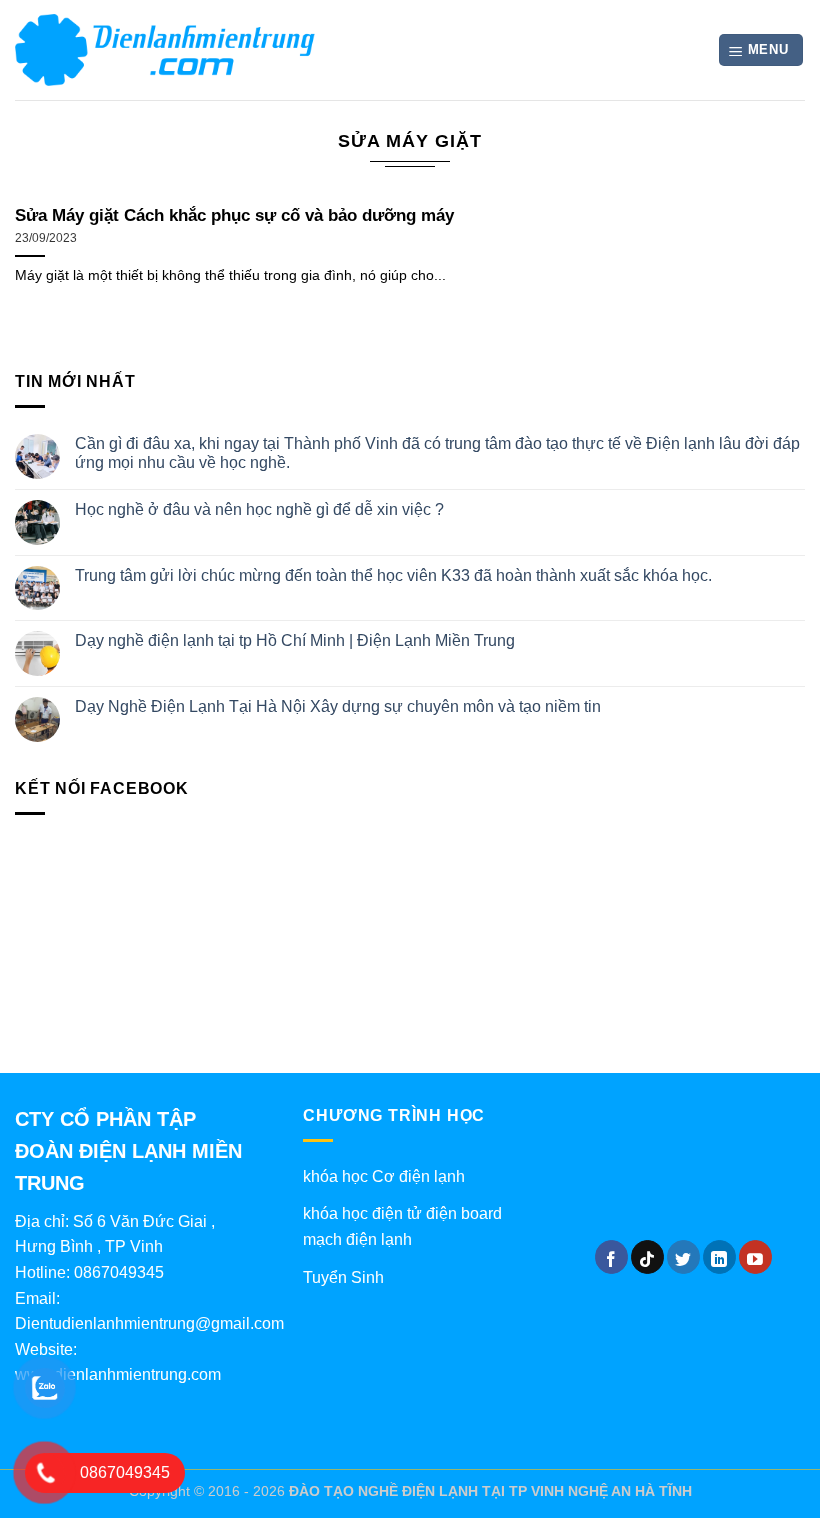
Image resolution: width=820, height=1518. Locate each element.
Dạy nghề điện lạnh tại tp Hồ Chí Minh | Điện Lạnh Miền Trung (295, 640)
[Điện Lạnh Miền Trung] (165, 50)
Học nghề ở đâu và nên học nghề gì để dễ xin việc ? (259, 509)
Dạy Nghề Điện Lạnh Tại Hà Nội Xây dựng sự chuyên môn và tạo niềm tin (338, 706)
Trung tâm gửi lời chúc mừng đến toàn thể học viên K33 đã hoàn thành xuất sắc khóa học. (393, 575)
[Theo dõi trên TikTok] (647, 1257)
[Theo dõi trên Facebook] (611, 1257)
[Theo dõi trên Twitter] (683, 1257)
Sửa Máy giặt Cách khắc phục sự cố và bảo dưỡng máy (234, 215)
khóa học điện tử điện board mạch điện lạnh (402, 1226)
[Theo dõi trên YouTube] (755, 1257)
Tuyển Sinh (343, 1277)
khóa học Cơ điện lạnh (384, 1176)
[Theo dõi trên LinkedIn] (719, 1257)
